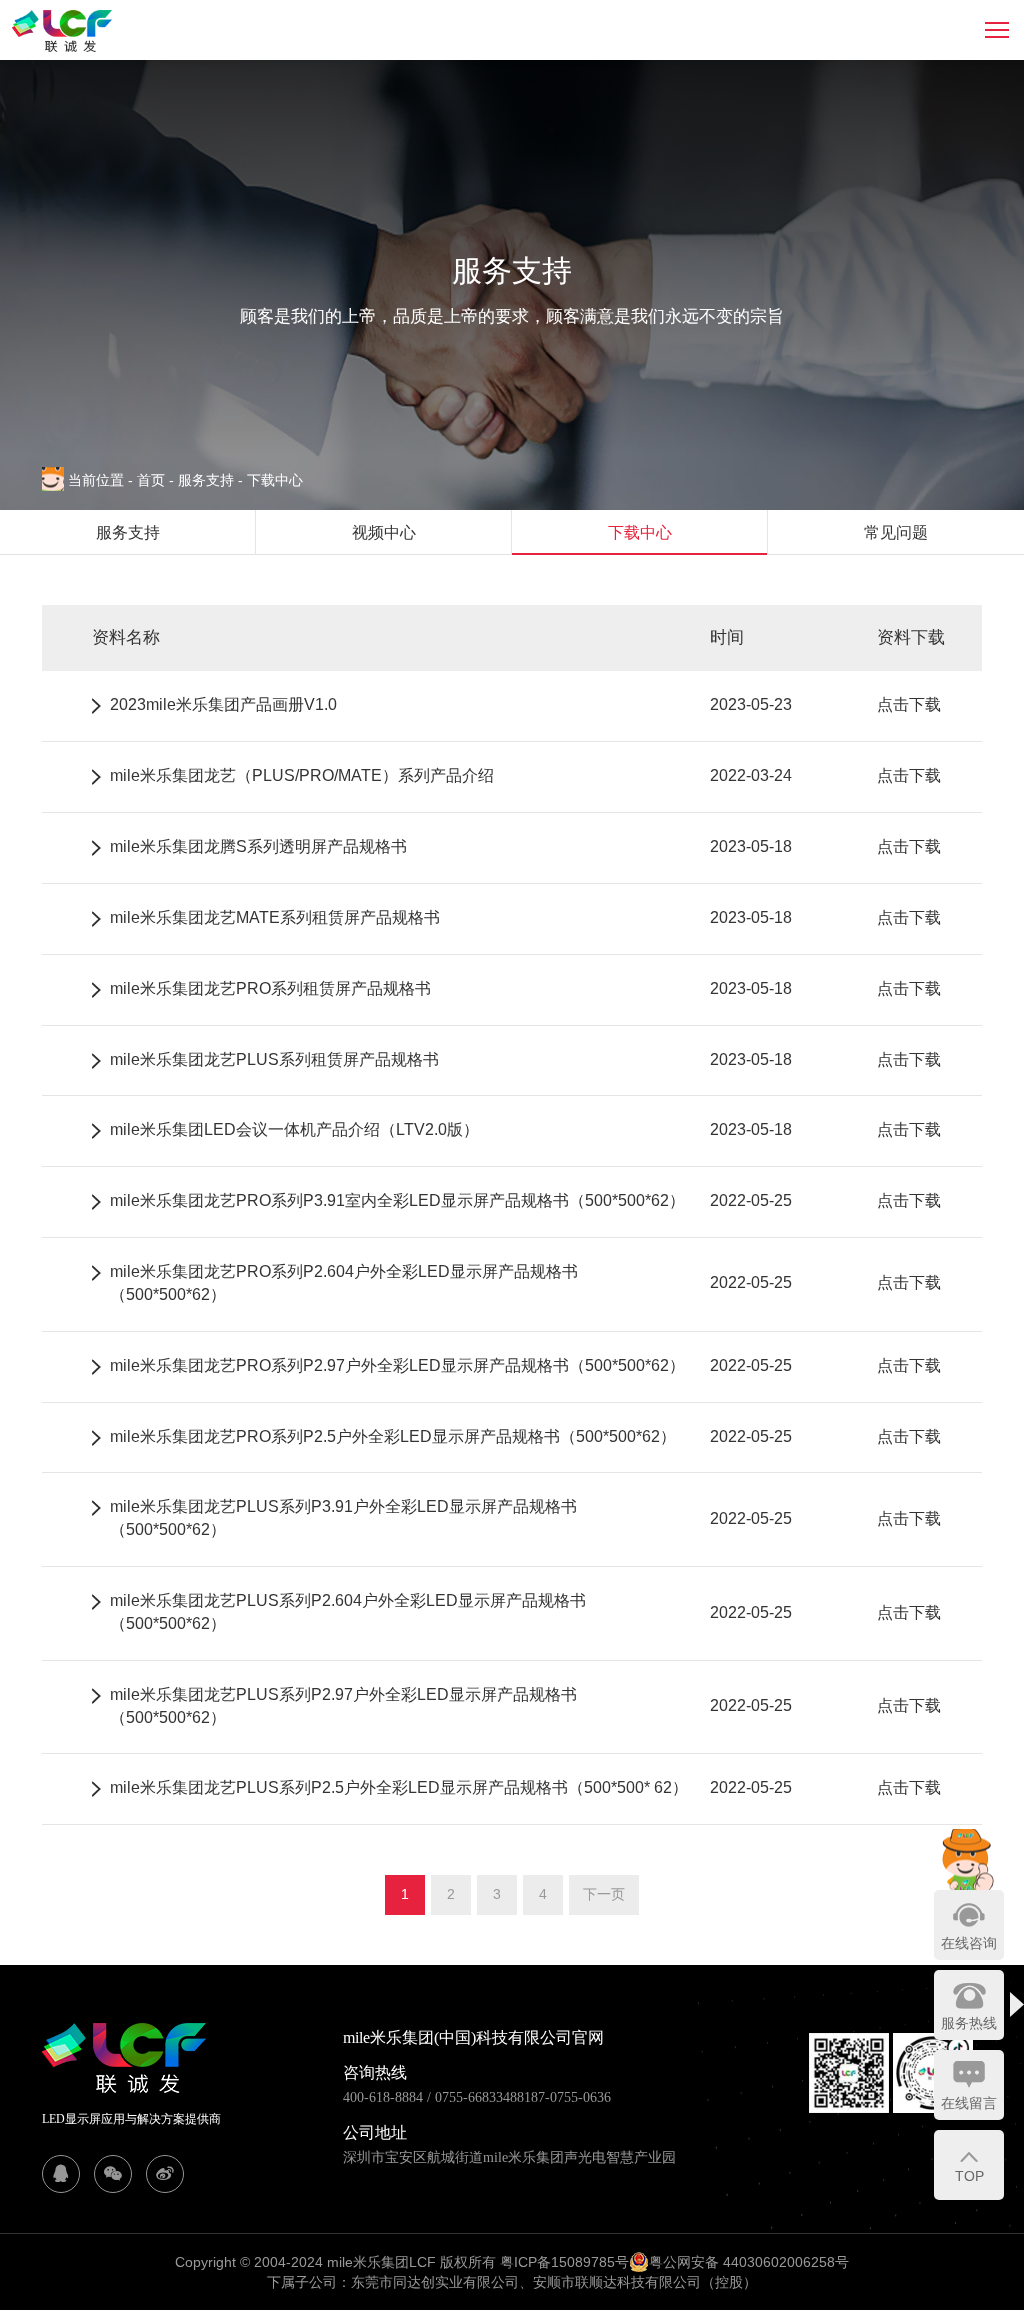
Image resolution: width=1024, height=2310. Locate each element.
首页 (153, 480)
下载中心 (275, 480)
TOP (969, 2176)
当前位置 (100, 480)
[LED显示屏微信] (113, 2174)
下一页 (604, 1894)
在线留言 (969, 2103)
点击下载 (909, 704)
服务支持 (210, 480)
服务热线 (969, 2023)
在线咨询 (969, 1943)
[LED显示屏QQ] (61, 2174)
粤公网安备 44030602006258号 (749, 2262)
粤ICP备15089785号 (564, 2262)
